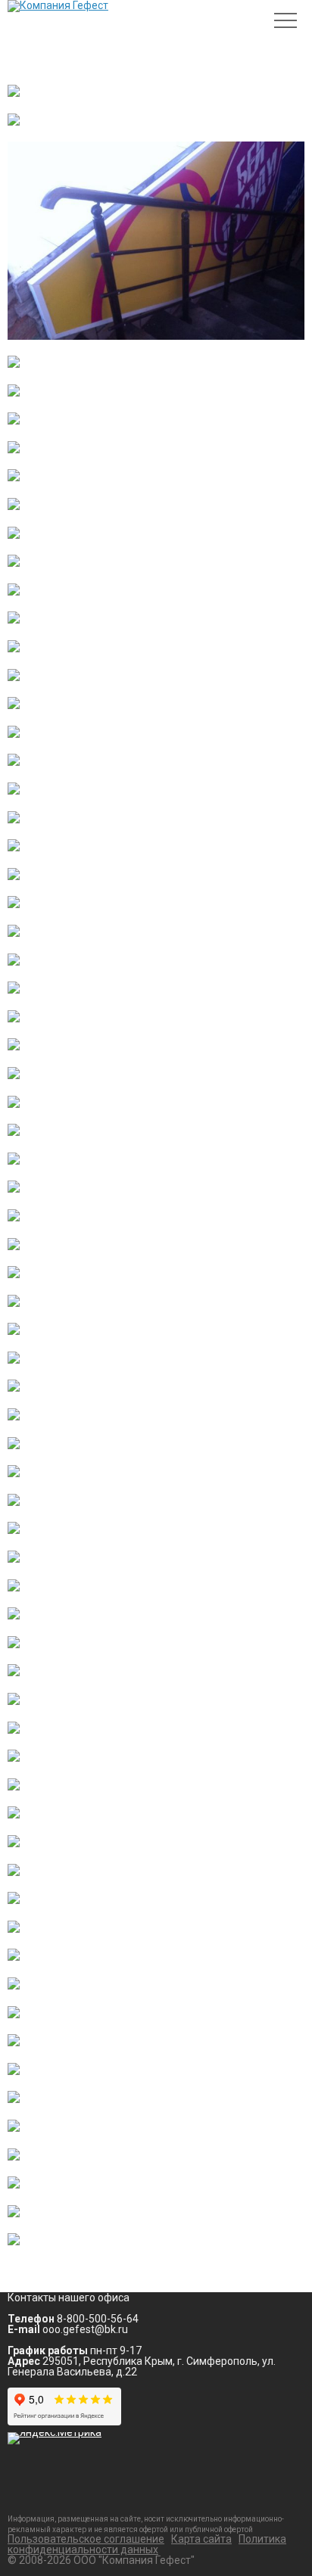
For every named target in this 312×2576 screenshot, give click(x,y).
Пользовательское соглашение (86, 2539)
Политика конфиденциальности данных (147, 2544)
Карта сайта (201, 2539)
